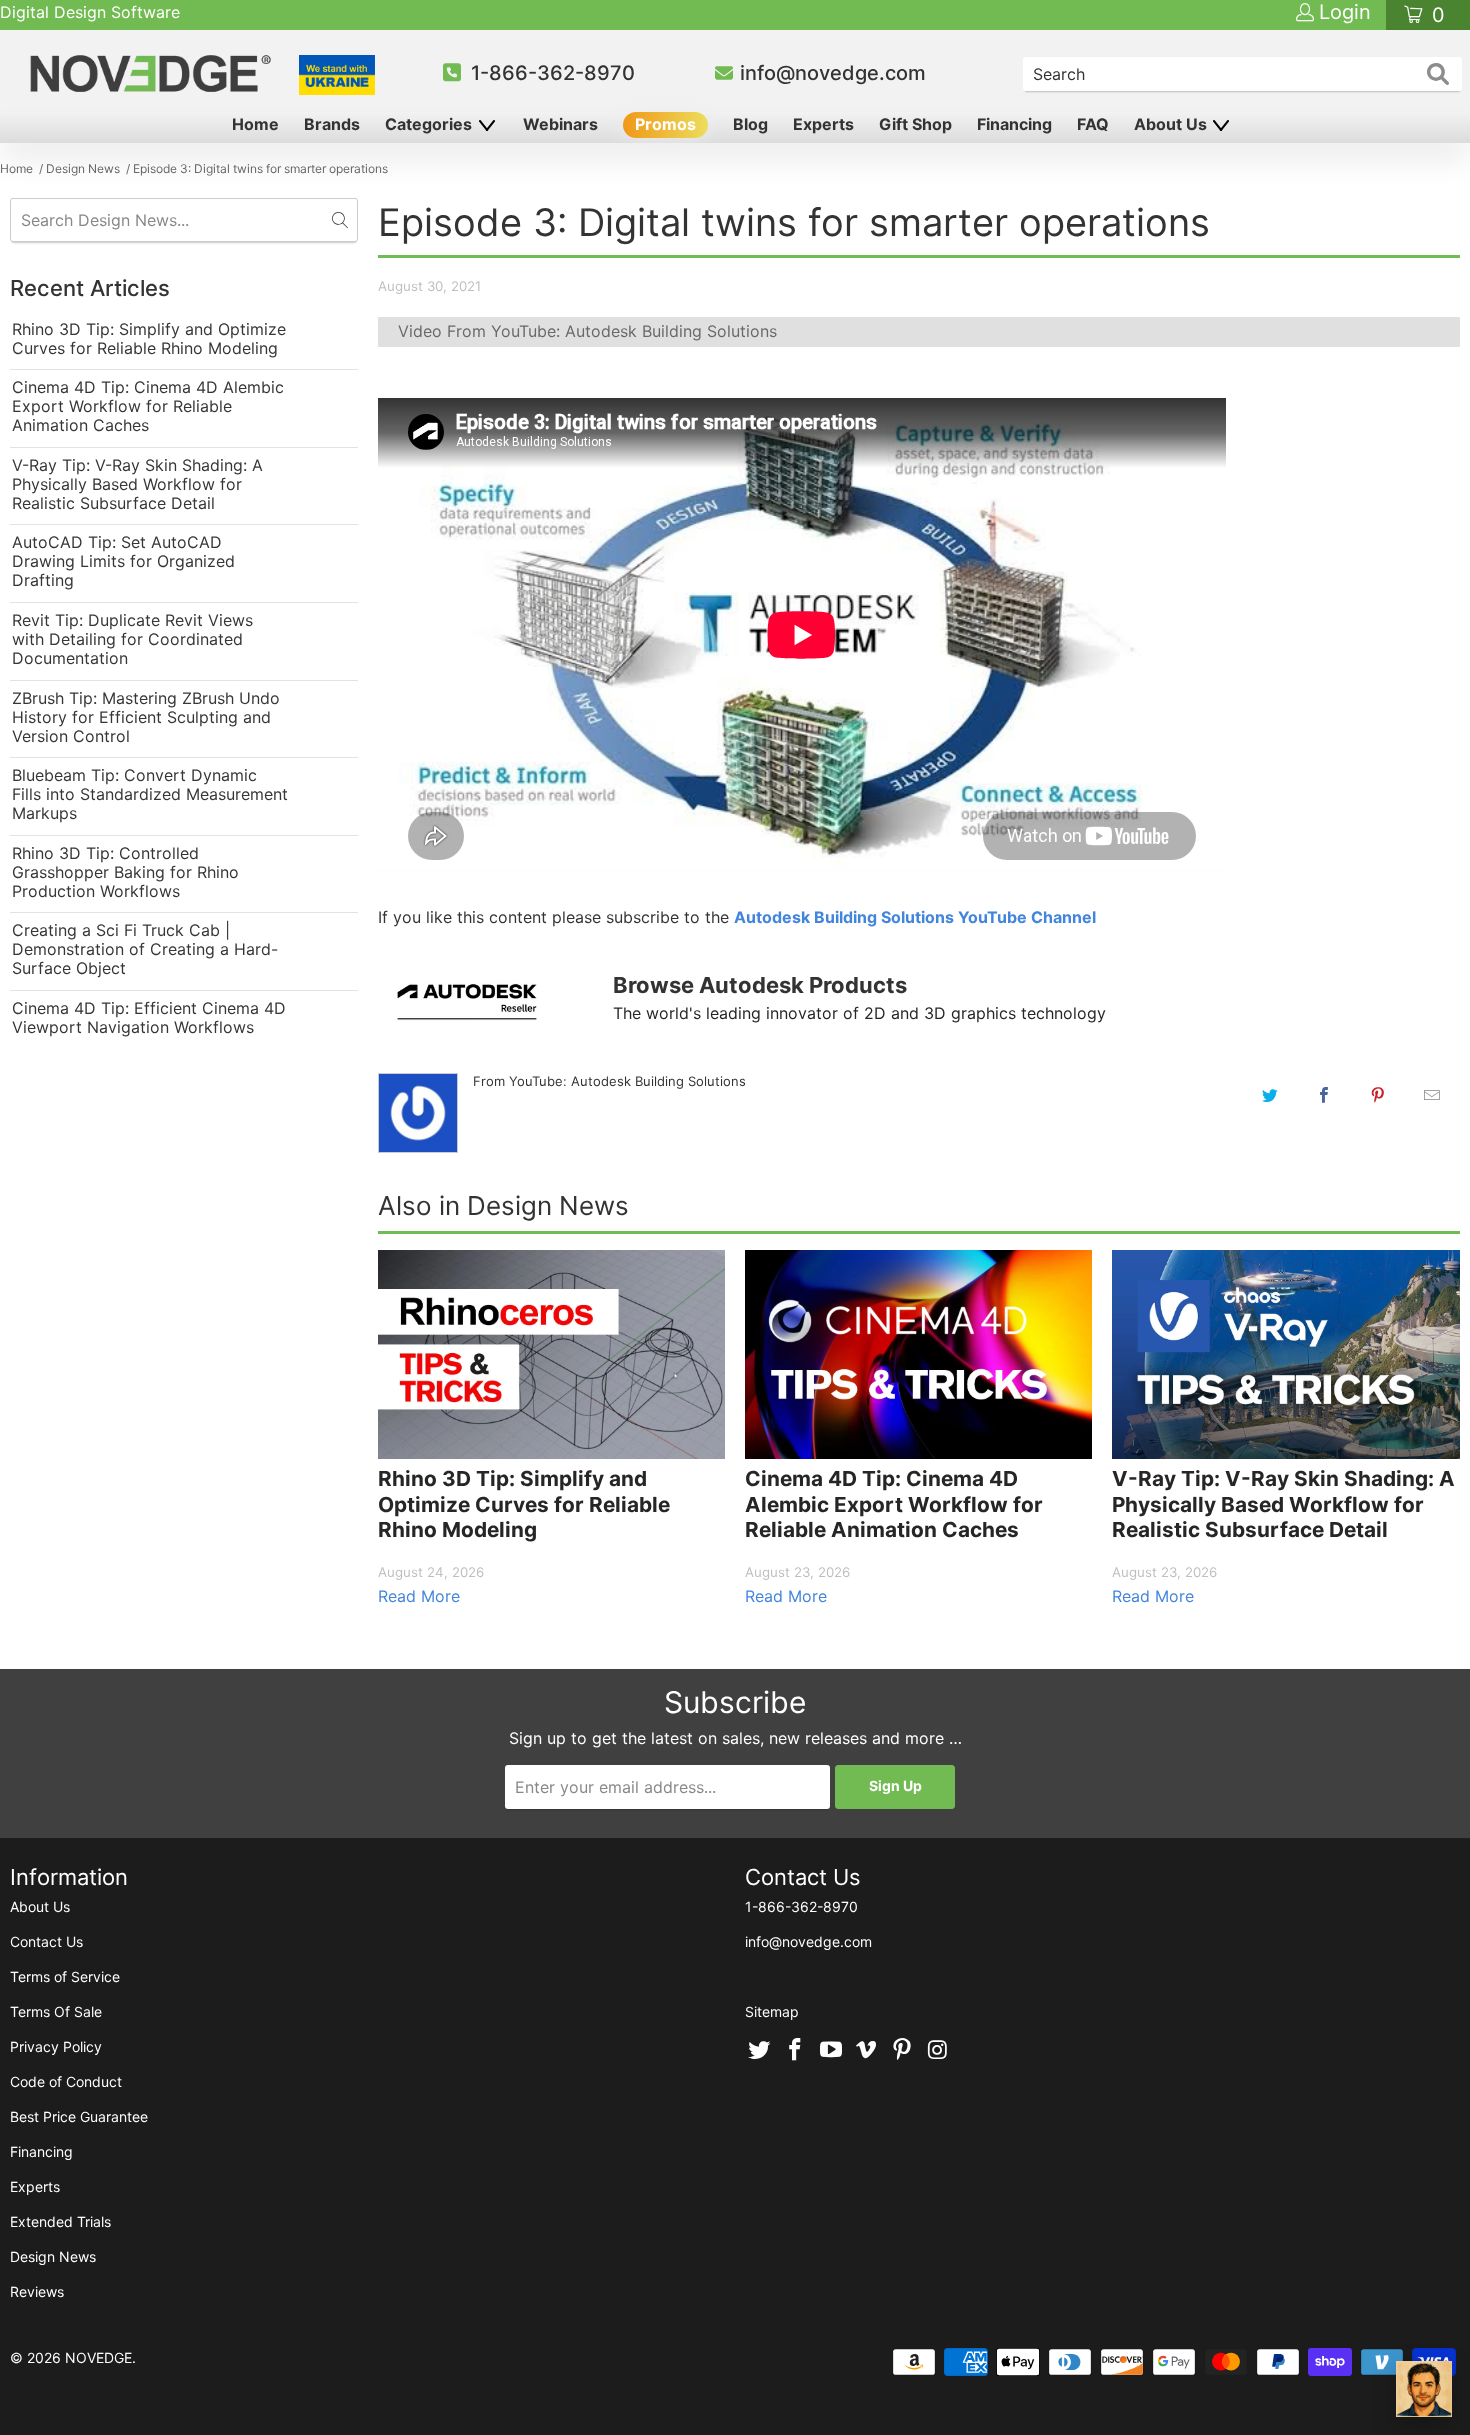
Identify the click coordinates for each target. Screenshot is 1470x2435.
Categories (430, 124)
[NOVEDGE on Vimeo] (867, 2051)
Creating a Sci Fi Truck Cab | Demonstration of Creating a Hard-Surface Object (145, 949)
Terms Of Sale (56, 2011)
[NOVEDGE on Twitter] (760, 2051)
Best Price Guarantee (79, 2116)
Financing (1014, 124)
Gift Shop (915, 124)
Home (255, 124)
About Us (1172, 124)
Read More (419, 1596)
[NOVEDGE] (153, 73)
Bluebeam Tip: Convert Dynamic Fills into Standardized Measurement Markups (150, 794)
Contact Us (46, 1941)
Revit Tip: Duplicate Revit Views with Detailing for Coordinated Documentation (132, 639)
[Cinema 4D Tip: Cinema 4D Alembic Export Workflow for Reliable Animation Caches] (918, 1354)
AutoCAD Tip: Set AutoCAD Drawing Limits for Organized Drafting (123, 561)
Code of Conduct (66, 2081)
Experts (823, 124)
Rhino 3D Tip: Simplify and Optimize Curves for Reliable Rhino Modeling (149, 339)
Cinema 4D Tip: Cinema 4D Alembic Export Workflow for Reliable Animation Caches (148, 406)
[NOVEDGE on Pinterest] (903, 2051)
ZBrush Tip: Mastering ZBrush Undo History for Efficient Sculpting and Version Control (146, 717)
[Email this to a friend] (1432, 1095)
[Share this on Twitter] (1270, 1095)
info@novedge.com (833, 73)
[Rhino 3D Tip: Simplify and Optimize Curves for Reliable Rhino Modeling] (551, 1354)
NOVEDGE (98, 2357)
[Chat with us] (1424, 2389)
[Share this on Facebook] (1324, 1095)
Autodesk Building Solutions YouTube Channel (915, 917)
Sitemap (772, 2011)
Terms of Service (65, 1976)
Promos (665, 124)
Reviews (37, 2291)
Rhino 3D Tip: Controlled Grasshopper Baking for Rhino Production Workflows (125, 872)
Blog (750, 124)
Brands (332, 124)
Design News (53, 2256)
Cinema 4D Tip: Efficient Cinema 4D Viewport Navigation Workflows (149, 1018)
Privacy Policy (56, 2046)
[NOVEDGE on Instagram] (938, 2051)
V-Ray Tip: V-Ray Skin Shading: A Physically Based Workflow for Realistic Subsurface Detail (137, 484)
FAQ (1093, 124)
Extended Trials (60, 2221)
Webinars (560, 124)
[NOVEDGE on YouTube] (831, 2051)
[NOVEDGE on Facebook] (796, 2051)
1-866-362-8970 (553, 73)
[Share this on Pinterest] (1378, 1095)
